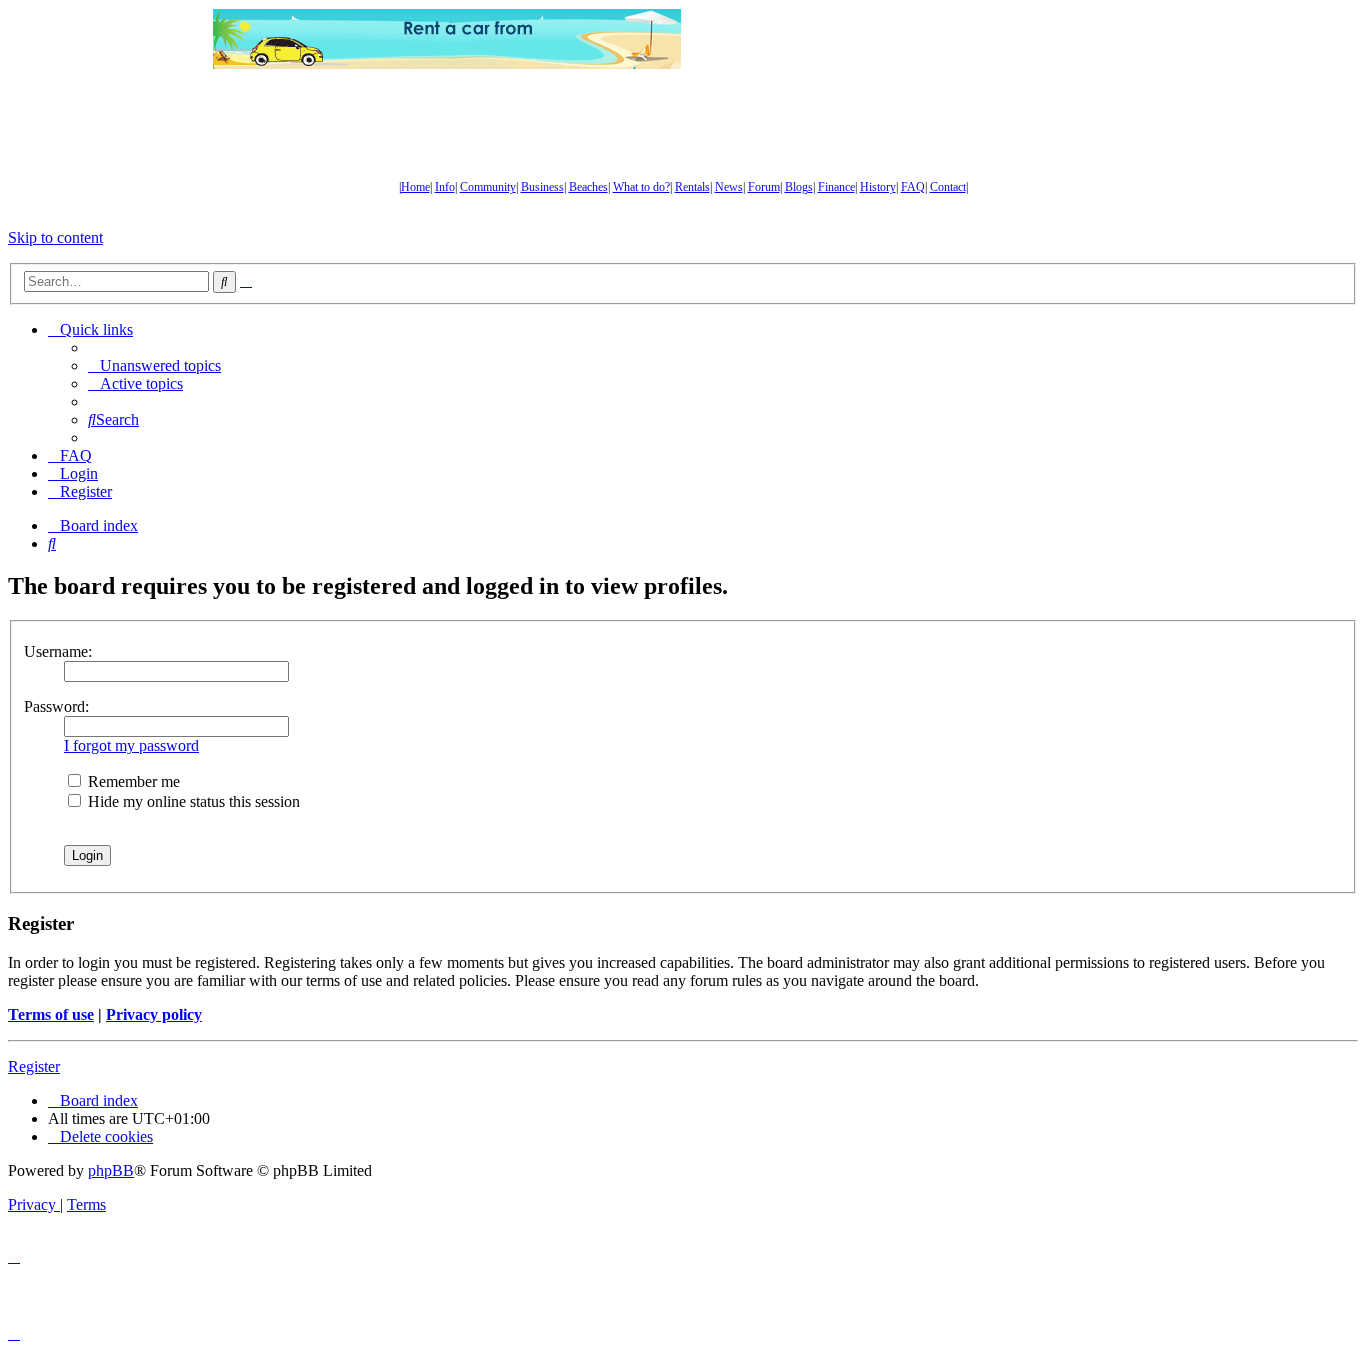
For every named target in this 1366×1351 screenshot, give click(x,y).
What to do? (641, 187)
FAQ (913, 187)
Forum (764, 187)
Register (34, 1066)
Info (445, 187)
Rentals (692, 187)
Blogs (799, 187)
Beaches (588, 187)
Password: (56, 706)
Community (488, 187)
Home (415, 187)
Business (542, 187)
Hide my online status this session (192, 801)
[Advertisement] (918, 39)
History (878, 187)
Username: (58, 651)
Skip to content (55, 237)
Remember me (132, 781)
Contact (948, 187)
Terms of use (51, 1014)
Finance (836, 187)
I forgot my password (131, 745)
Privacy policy (154, 1014)
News (729, 187)
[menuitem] (154, 365)
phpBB (111, 1170)
